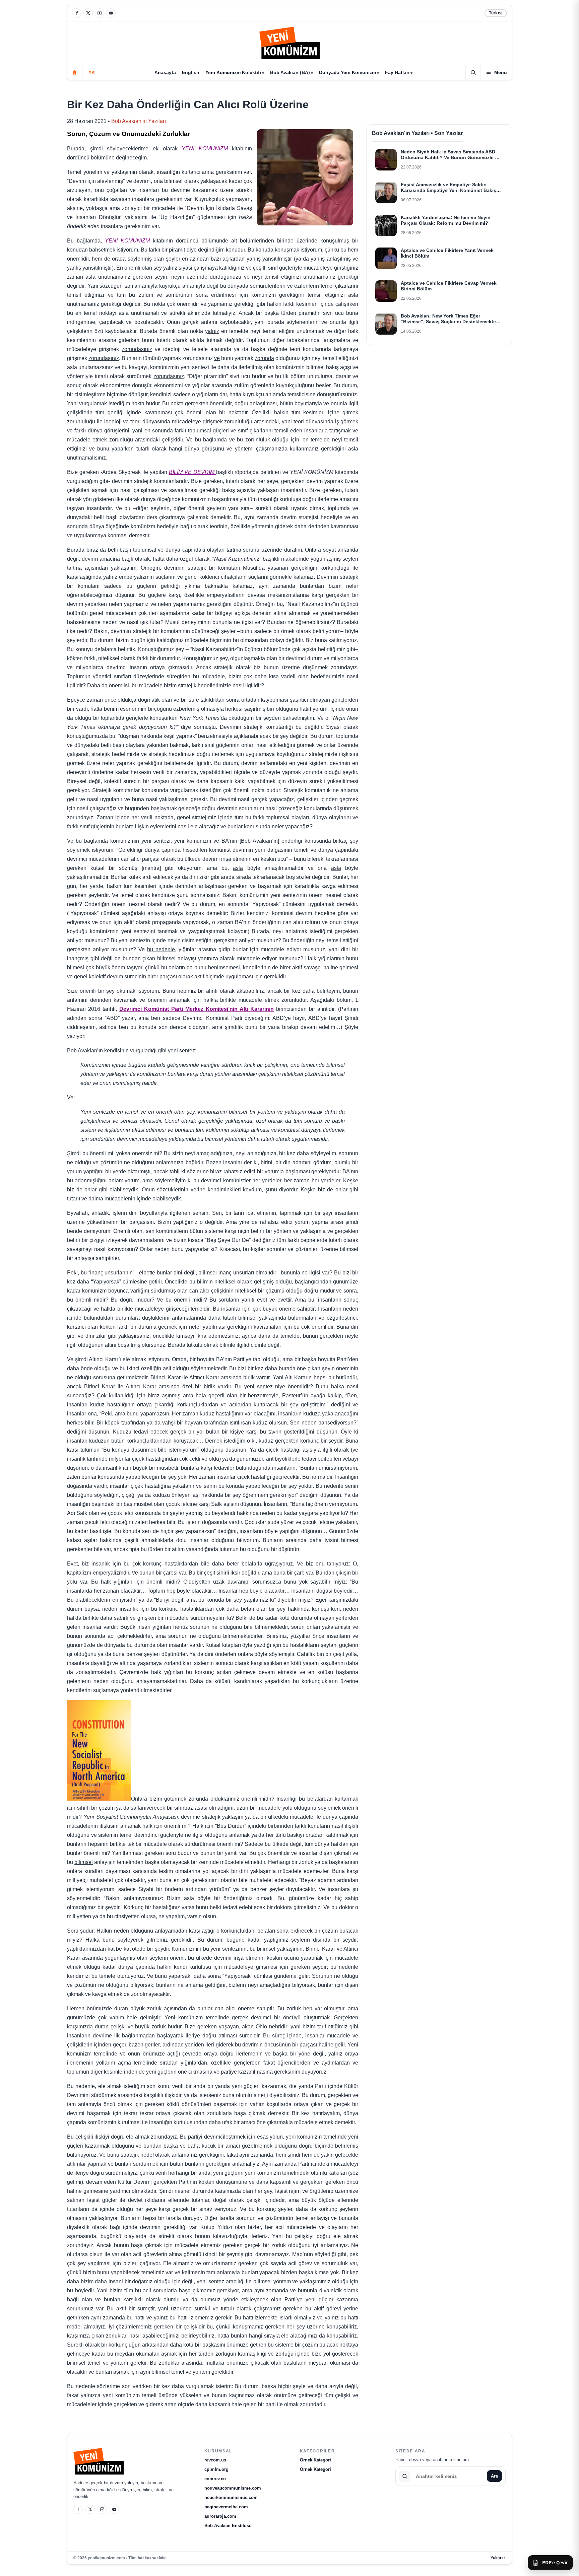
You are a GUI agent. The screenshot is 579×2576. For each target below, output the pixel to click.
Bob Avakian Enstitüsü (228, 2526)
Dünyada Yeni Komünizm (347, 72)
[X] (88, 13)
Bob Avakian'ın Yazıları (139, 121)
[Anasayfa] (75, 72)
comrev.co (215, 2479)
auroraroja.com (220, 2516)
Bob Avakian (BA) (290, 72)
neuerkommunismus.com (231, 2497)
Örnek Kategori (315, 2460)
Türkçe (496, 13)
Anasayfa (165, 72)
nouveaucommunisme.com (233, 2488)
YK (92, 72)
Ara (494, 2476)
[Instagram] (100, 13)
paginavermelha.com (226, 2507)
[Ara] (473, 72)
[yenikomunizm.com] (289, 44)
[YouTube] (111, 13)
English (191, 72)
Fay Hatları (397, 72)
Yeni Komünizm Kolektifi (233, 72)
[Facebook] (77, 13)
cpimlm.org (216, 2469)
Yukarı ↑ (498, 2558)
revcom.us (215, 2460)
